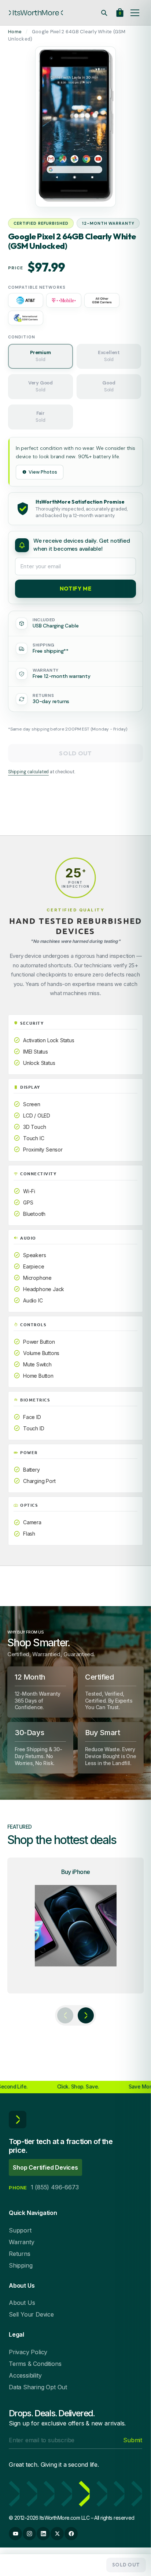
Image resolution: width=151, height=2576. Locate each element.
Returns (20, 2254)
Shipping (21, 2265)
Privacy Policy (28, 2352)
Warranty (21, 2242)
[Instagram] (29, 2534)
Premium (40, 356)
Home (15, 32)
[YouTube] (15, 2534)
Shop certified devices (45, 2167)
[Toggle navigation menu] (135, 13)
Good (109, 386)
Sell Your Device (31, 2314)
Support (20, 2230)
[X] (57, 2534)
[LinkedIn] (43, 2534)
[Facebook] (71, 2534)
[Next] (86, 2015)
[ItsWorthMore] (36, 13)
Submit (133, 2440)
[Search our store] (104, 13)
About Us (22, 2303)
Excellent (109, 356)
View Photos (43, 472)
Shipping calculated (28, 772)
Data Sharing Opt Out (38, 2387)
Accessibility (25, 2375)
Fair (40, 417)
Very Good (40, 386)
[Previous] (65, 2015)
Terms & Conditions (35, 2364)
